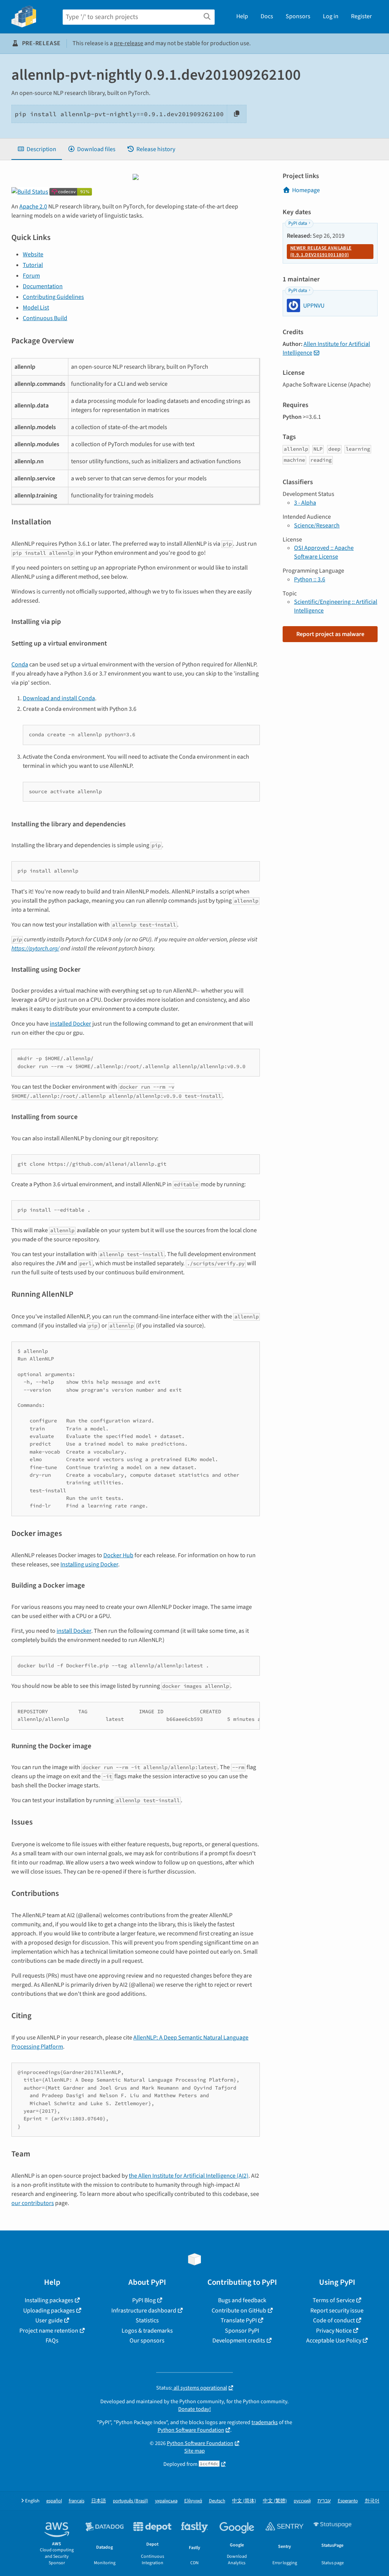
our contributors (33, 2203)
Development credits (239, 2341)
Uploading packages (49, 2311)
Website (33, 254)
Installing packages (49, 2300)
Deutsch (217, 2501)
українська (166, 2501)
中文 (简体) (244, 2501)
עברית (324, 2501)
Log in (331, 16)
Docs (267, 16)
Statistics (147, 2320)
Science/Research (317, 526)
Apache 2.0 (33, 207)
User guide (49, 2320)
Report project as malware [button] (330, 634)
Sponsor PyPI (242, 2331)
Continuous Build (45, 318)
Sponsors (298, 16)
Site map (194, 2451)
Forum (31, 276)
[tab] (37, 149)
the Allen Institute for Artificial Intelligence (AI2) (189, 2176)
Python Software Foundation (191, 2430)
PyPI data (298, 223)
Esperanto (348, 2501)
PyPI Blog (144, 2300)
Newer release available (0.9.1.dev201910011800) (321, 251)
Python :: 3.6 (310, 579)
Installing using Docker (89, 1564)
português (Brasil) (130, 2501)
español (54, 2501)
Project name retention (49, 2331)
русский (302, 2501)
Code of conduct (334, 2320)
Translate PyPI (239, 2320)
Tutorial (33, 265)
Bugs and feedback (242, 2300)
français (77, 2501)
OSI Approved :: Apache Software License (324, 552)
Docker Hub (118, 1555)
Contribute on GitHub (239, 2311)
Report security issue (337, 2311)
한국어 (372, 2501)
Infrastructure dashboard (144, 2311)
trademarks (265, 2422)
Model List (36, 308)
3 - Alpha (305, 503)
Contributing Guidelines (53, 297)
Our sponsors (147, 2341)
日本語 (99, 2501)
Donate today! (194, 2409)
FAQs (52, 2341)
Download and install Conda (59, 698)
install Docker (74, 1631)
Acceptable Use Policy (334, 2341)
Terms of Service (334, 2300)
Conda (20, 665)
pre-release (129, 43)
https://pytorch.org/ (35, 949)
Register (361, 16)
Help (242, 16)
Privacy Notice (334, 2331)
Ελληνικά (193, 2501)
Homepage (306, 190)
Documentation (43, 286)
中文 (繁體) (275, 2501)
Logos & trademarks (147, 2331)
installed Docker (70, 1024)
